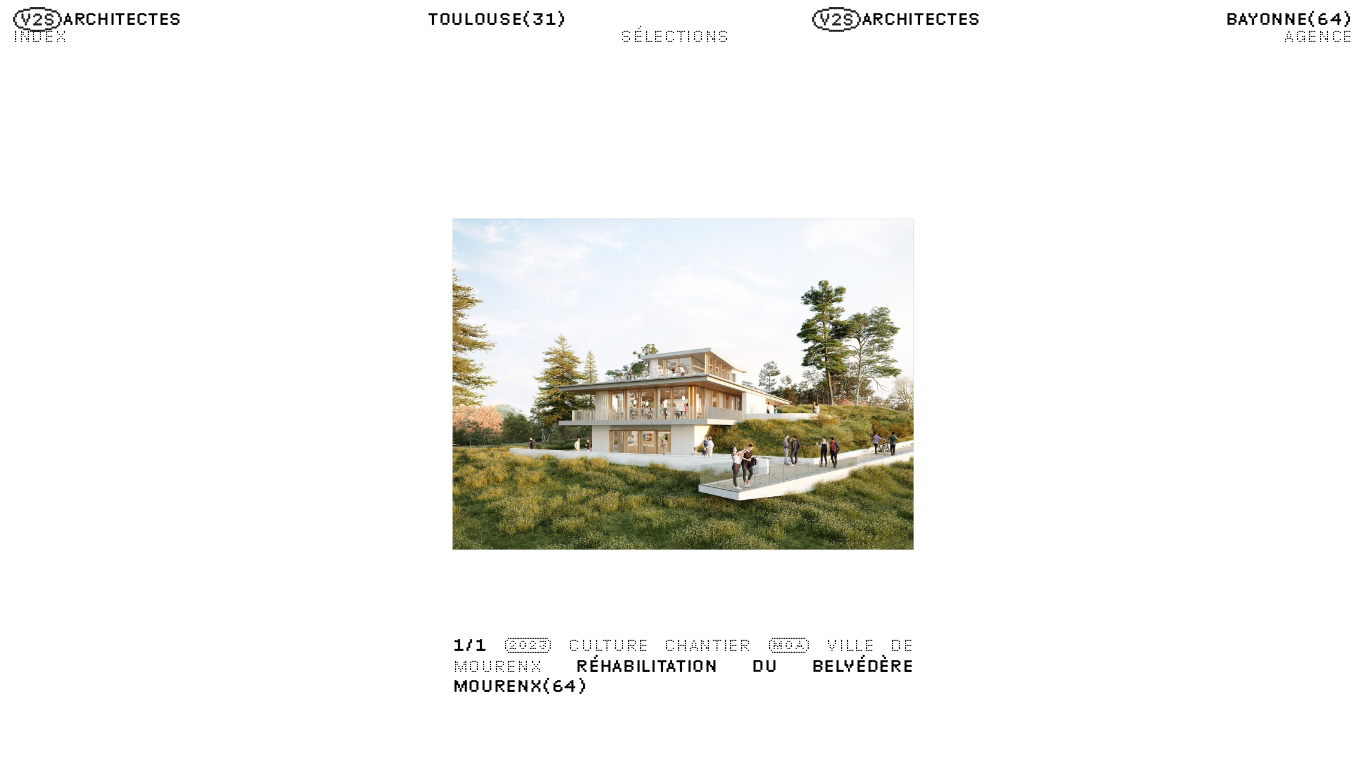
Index (40, 35)
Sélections (675, 35)
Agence (1318, 35)
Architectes (122, 18)
